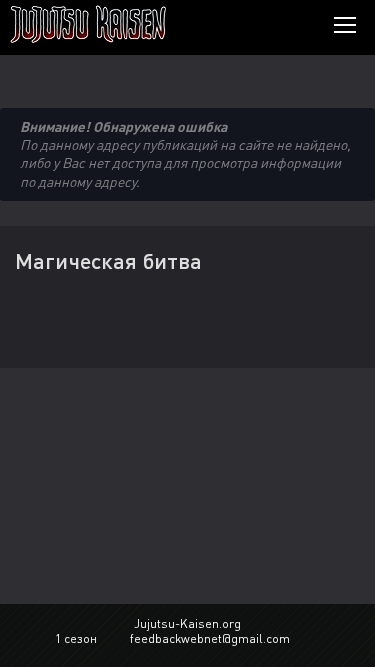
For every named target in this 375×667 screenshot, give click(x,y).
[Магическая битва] (117, 24)
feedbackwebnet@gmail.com (210, 638)
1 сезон (76, 638)
